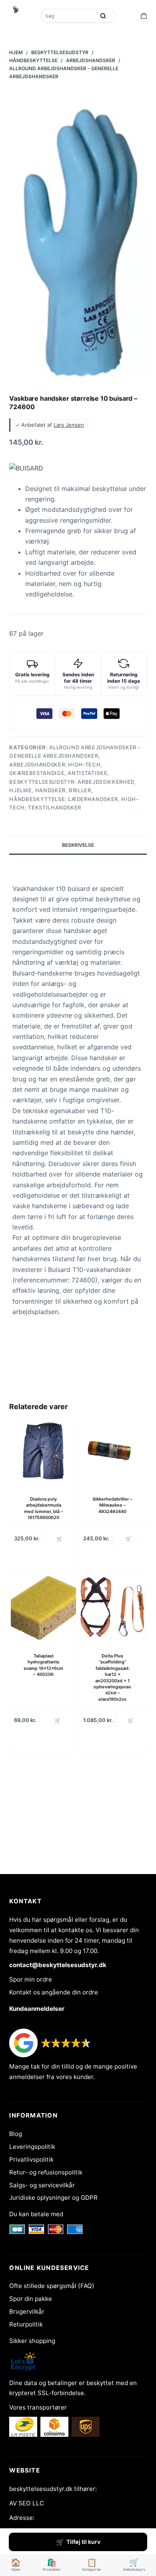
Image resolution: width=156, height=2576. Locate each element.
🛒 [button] (129, 1539)
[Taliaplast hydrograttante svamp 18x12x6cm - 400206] (43, 1608)
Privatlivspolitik (31, 2159)
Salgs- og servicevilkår (42, 2185)
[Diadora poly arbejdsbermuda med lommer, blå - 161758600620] (43, 1451)
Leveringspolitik (32, 2147)
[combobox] (69, 16)
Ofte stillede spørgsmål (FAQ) (52, 2286)
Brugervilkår (27, 2311)
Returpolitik (26, 2324)
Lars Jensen (69, 425)
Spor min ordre (31, 1979)
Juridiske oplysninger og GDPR (53, 2198)
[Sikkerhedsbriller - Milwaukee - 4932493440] (113, 1451)
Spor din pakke (31, 2299)
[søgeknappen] (103, 16)
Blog (16, 2134)
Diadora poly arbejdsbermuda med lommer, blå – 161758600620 (44, 1508)
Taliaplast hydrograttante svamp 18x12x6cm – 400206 (43, 1665)
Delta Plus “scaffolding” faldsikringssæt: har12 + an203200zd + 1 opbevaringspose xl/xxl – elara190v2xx (112, 1677)
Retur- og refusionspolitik (46, 2172)
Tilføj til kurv (83, 2542)
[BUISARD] (26, 468)
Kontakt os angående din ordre (54, 1992)
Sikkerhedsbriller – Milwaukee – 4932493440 (112, 1505)
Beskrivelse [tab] (78, 845)
